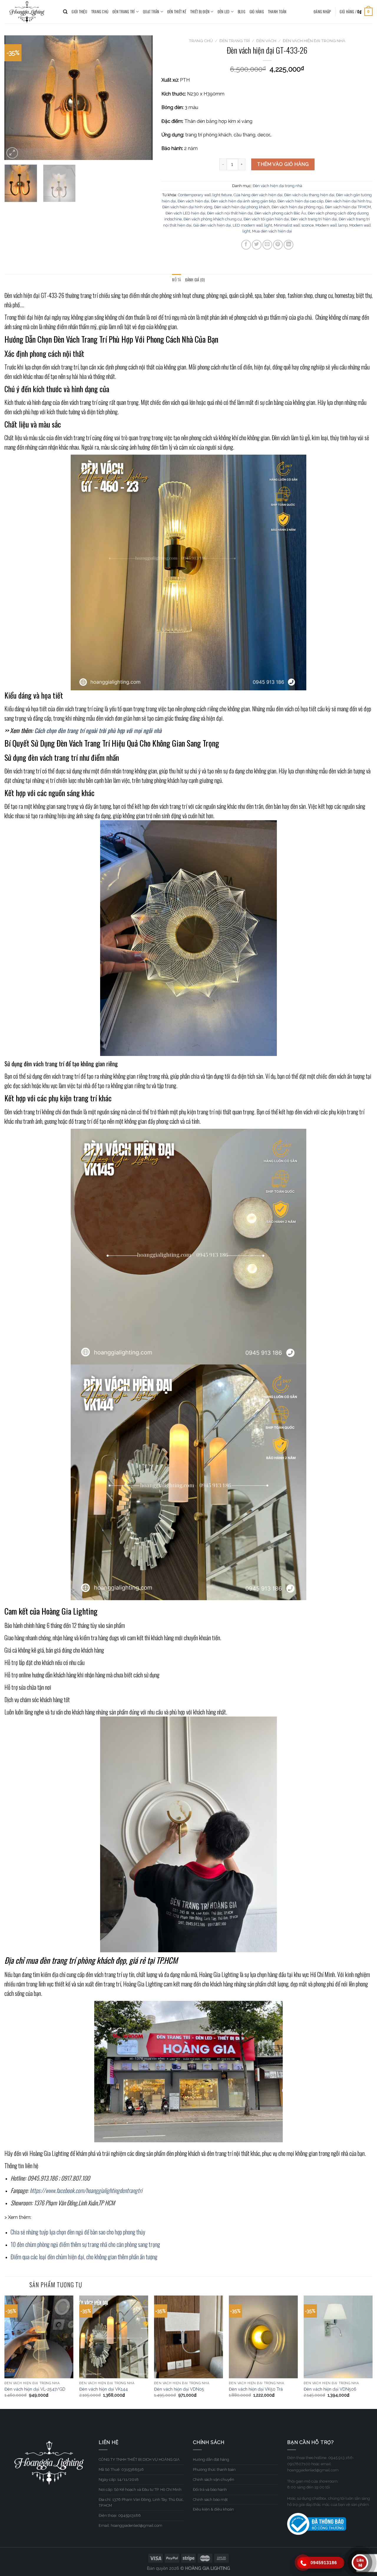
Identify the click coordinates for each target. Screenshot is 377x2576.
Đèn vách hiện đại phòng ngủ (297, 207)
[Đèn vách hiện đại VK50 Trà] (263, 2337)
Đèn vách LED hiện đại (185, 213)
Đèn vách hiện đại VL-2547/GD (35, 2389)
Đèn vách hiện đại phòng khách (242, 207)
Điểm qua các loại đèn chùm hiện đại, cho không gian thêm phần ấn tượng (84, 2257)
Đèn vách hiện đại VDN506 (330, 2389)
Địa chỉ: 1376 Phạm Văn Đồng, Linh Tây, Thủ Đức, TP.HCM (141, 2503)
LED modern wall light (252, 225)
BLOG (242, 12)
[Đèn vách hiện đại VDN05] (188, 2337)
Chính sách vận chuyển (214, 2480)
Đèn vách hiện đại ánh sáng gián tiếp (243, 201)
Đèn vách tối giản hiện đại (266, 219)
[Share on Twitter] (257, 245)
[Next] (142, 98)
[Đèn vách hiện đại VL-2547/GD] (39, 2337)
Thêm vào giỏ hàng (283, 164)
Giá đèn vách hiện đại (212, 225)
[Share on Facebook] (246, 245)
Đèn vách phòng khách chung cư (213, 219)
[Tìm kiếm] (65, 12)
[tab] (176, 280)
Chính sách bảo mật (210, 2500)
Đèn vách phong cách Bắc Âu (280, 213)
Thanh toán (277, 12)
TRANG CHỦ (100, 12)
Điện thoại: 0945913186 (120, 2515)
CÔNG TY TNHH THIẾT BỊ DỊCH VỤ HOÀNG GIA (139, 2459)
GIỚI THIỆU (79, 12)
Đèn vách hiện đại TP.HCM (348, 207)
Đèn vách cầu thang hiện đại (309, 195)
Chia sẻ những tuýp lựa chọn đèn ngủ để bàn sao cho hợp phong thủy (78, 2232)
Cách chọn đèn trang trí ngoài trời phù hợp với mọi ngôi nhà (99, 730)
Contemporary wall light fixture (205, 195)
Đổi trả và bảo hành (210, 2490)
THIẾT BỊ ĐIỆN (200, 12)
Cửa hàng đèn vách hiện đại (258, 195)
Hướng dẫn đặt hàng (211, 2459)
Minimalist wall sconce (294, 225)
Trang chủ (201, 41)
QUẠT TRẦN (151, 12)
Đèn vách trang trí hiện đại (314, 219)
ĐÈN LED (224, 12)
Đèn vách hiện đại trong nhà (314, 41)
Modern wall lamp (331, 225)
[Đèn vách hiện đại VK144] (114, 2337)
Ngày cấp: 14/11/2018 (119, 2480)
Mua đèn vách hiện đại (272, 231)
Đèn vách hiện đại (193, 201)
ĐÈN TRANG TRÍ (124, 12)
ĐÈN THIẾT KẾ (177, 12)
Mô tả (176, 280)
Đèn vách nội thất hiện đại (230, 213)
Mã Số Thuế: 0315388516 (121, 2469)
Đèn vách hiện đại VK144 (104, 2389)
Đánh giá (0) (195, 280)
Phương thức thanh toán (214, 2469)
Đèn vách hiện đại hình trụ (348, 201)
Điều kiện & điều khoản (213, 2509)
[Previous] (15, 98)
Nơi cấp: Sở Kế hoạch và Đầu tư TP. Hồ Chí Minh (140, 2490)
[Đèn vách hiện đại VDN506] (338, 2337)
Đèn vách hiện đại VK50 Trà (256, 2389)
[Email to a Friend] (267, 245)
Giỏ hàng (257, 12)
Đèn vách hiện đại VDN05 (179, 2389)
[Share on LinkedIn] (288, 245)
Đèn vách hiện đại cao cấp (300, 201)
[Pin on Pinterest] (278, 245)
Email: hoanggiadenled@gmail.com (130, 2525)
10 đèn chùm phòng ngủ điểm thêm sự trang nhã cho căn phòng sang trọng (85, 2244)
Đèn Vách (266, 41)
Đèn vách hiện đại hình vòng (187, 207)
